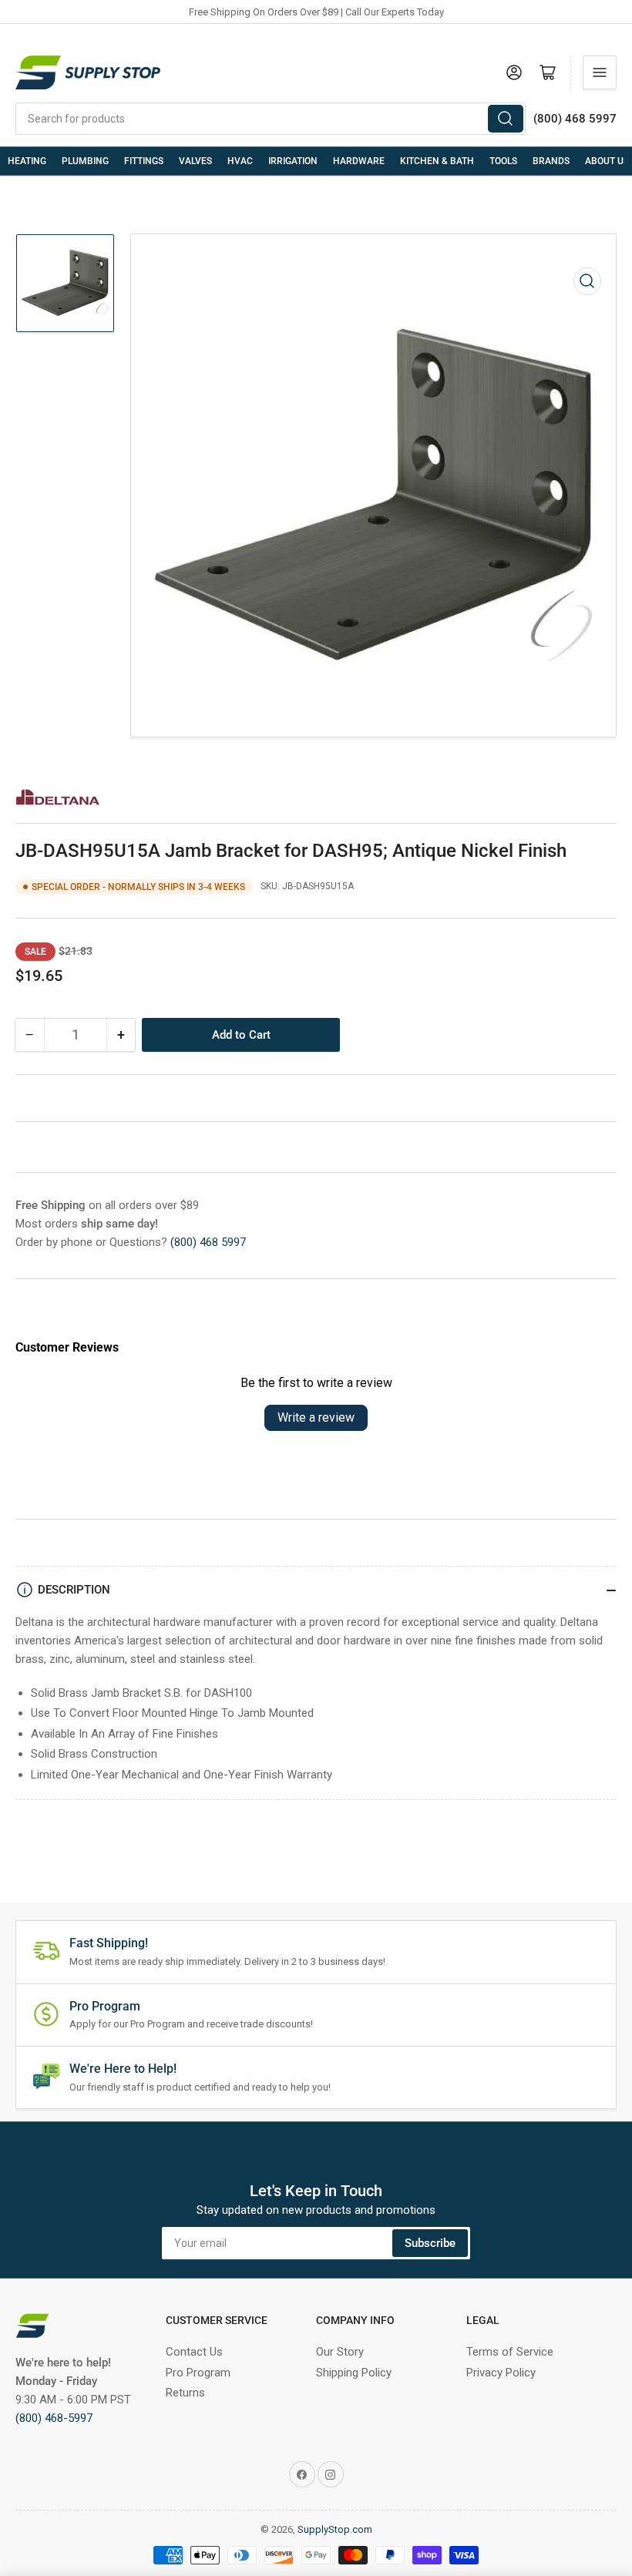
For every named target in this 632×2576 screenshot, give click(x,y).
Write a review (316, 1417)
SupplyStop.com (335, 2529)
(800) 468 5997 (208, 1242)
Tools (503, 161)
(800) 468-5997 (54, 2418)
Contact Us (194, 2352)
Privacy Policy (501, 2373)
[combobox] (271, 119)
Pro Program (198, 2373)
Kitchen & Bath (437, 161)
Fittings (144, 161)
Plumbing (85, 161)
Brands (551, 161)
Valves (195, 161)
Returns (185, 2393)
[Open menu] (600, 72)
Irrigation (293, 161)
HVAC (240, 161)
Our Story (340, 2352)
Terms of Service (510, 2352)
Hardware (359, 161)
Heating (27, 161)
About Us (607, 161)
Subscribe (430, 2243)
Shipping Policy (354, 2373)
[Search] (506, 119)
